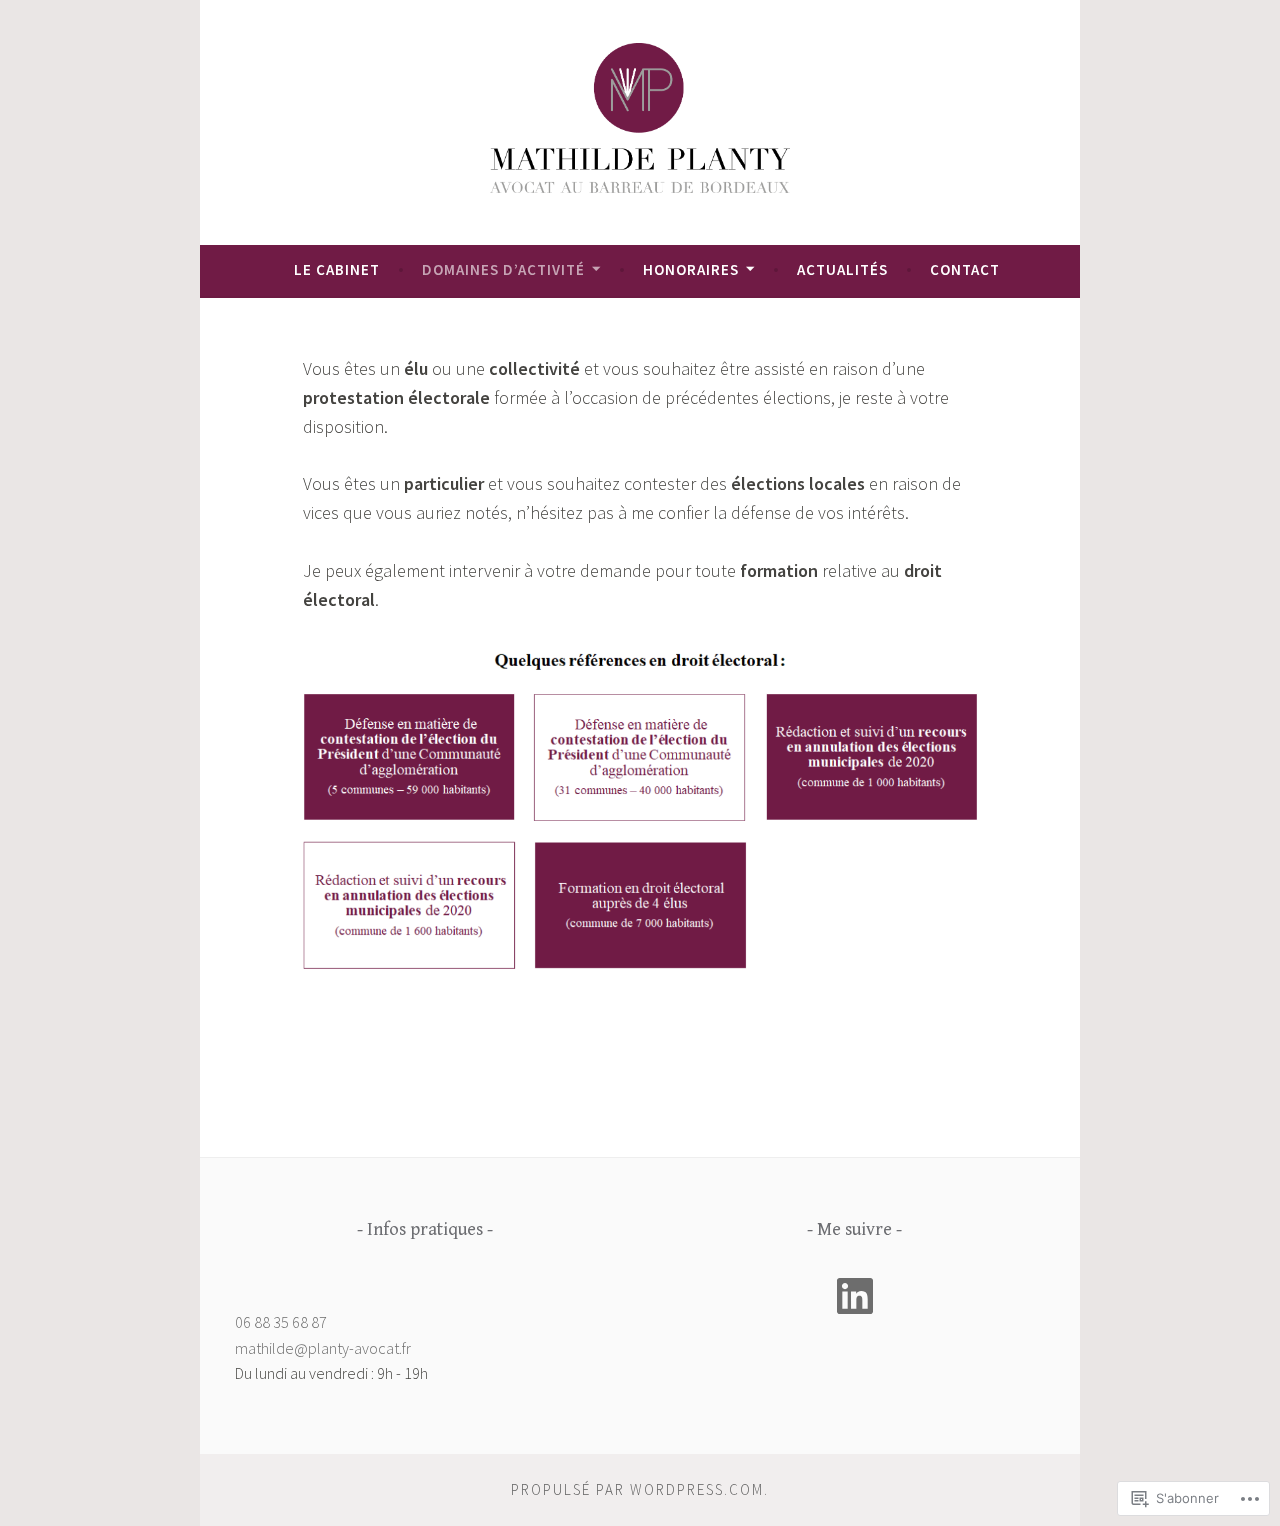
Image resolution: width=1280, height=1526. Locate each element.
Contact (965, 269)
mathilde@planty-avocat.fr (323, 1348)
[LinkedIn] (855, 1296)
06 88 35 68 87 (281, 1322)
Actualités (842, 269)
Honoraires (691, 269)
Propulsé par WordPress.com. (640, 1489)
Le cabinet (337, 269)
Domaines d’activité (503, 269)
